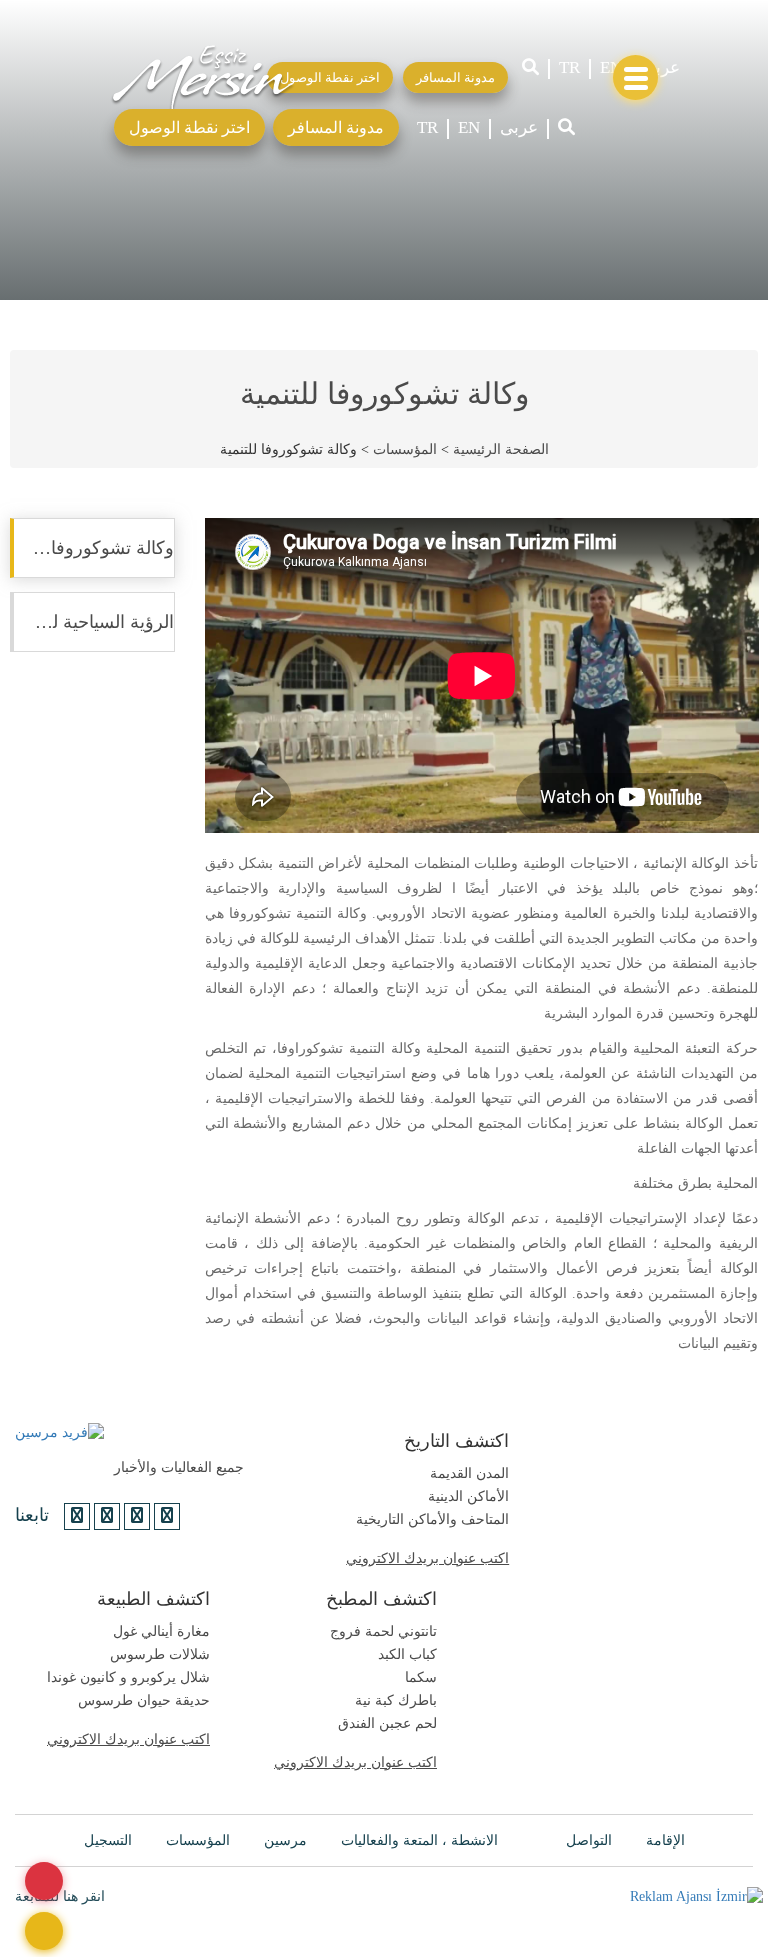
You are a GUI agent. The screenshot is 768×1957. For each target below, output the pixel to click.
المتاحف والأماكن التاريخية (432, 1519)
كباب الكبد (407, 1654)
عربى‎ (661, 67)
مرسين (285, 1840)
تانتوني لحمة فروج (383, 1631)
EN (611, 67)
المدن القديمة (469, 1473)
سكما (421, 1677)
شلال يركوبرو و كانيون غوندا (128, 1677)
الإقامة (665, 1840)
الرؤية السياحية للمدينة (92, 622)
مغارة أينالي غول (161, 1631)
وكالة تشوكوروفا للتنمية (92, 548)
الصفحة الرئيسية (501, 449)
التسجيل (108, 1840)
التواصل (589, 1840)
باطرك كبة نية (396, 1700)
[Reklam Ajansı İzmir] (696, 1896)
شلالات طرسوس (160, 1654)
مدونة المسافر (336, 127)
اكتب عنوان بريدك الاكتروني (427, 1558)
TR (569, 67)
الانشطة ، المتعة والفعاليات (419, 1840)
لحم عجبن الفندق (387, 1723)
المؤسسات (405, 449)
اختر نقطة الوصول (189, 127)
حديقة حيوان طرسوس (144, 1700)
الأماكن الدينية (468, 1496)
